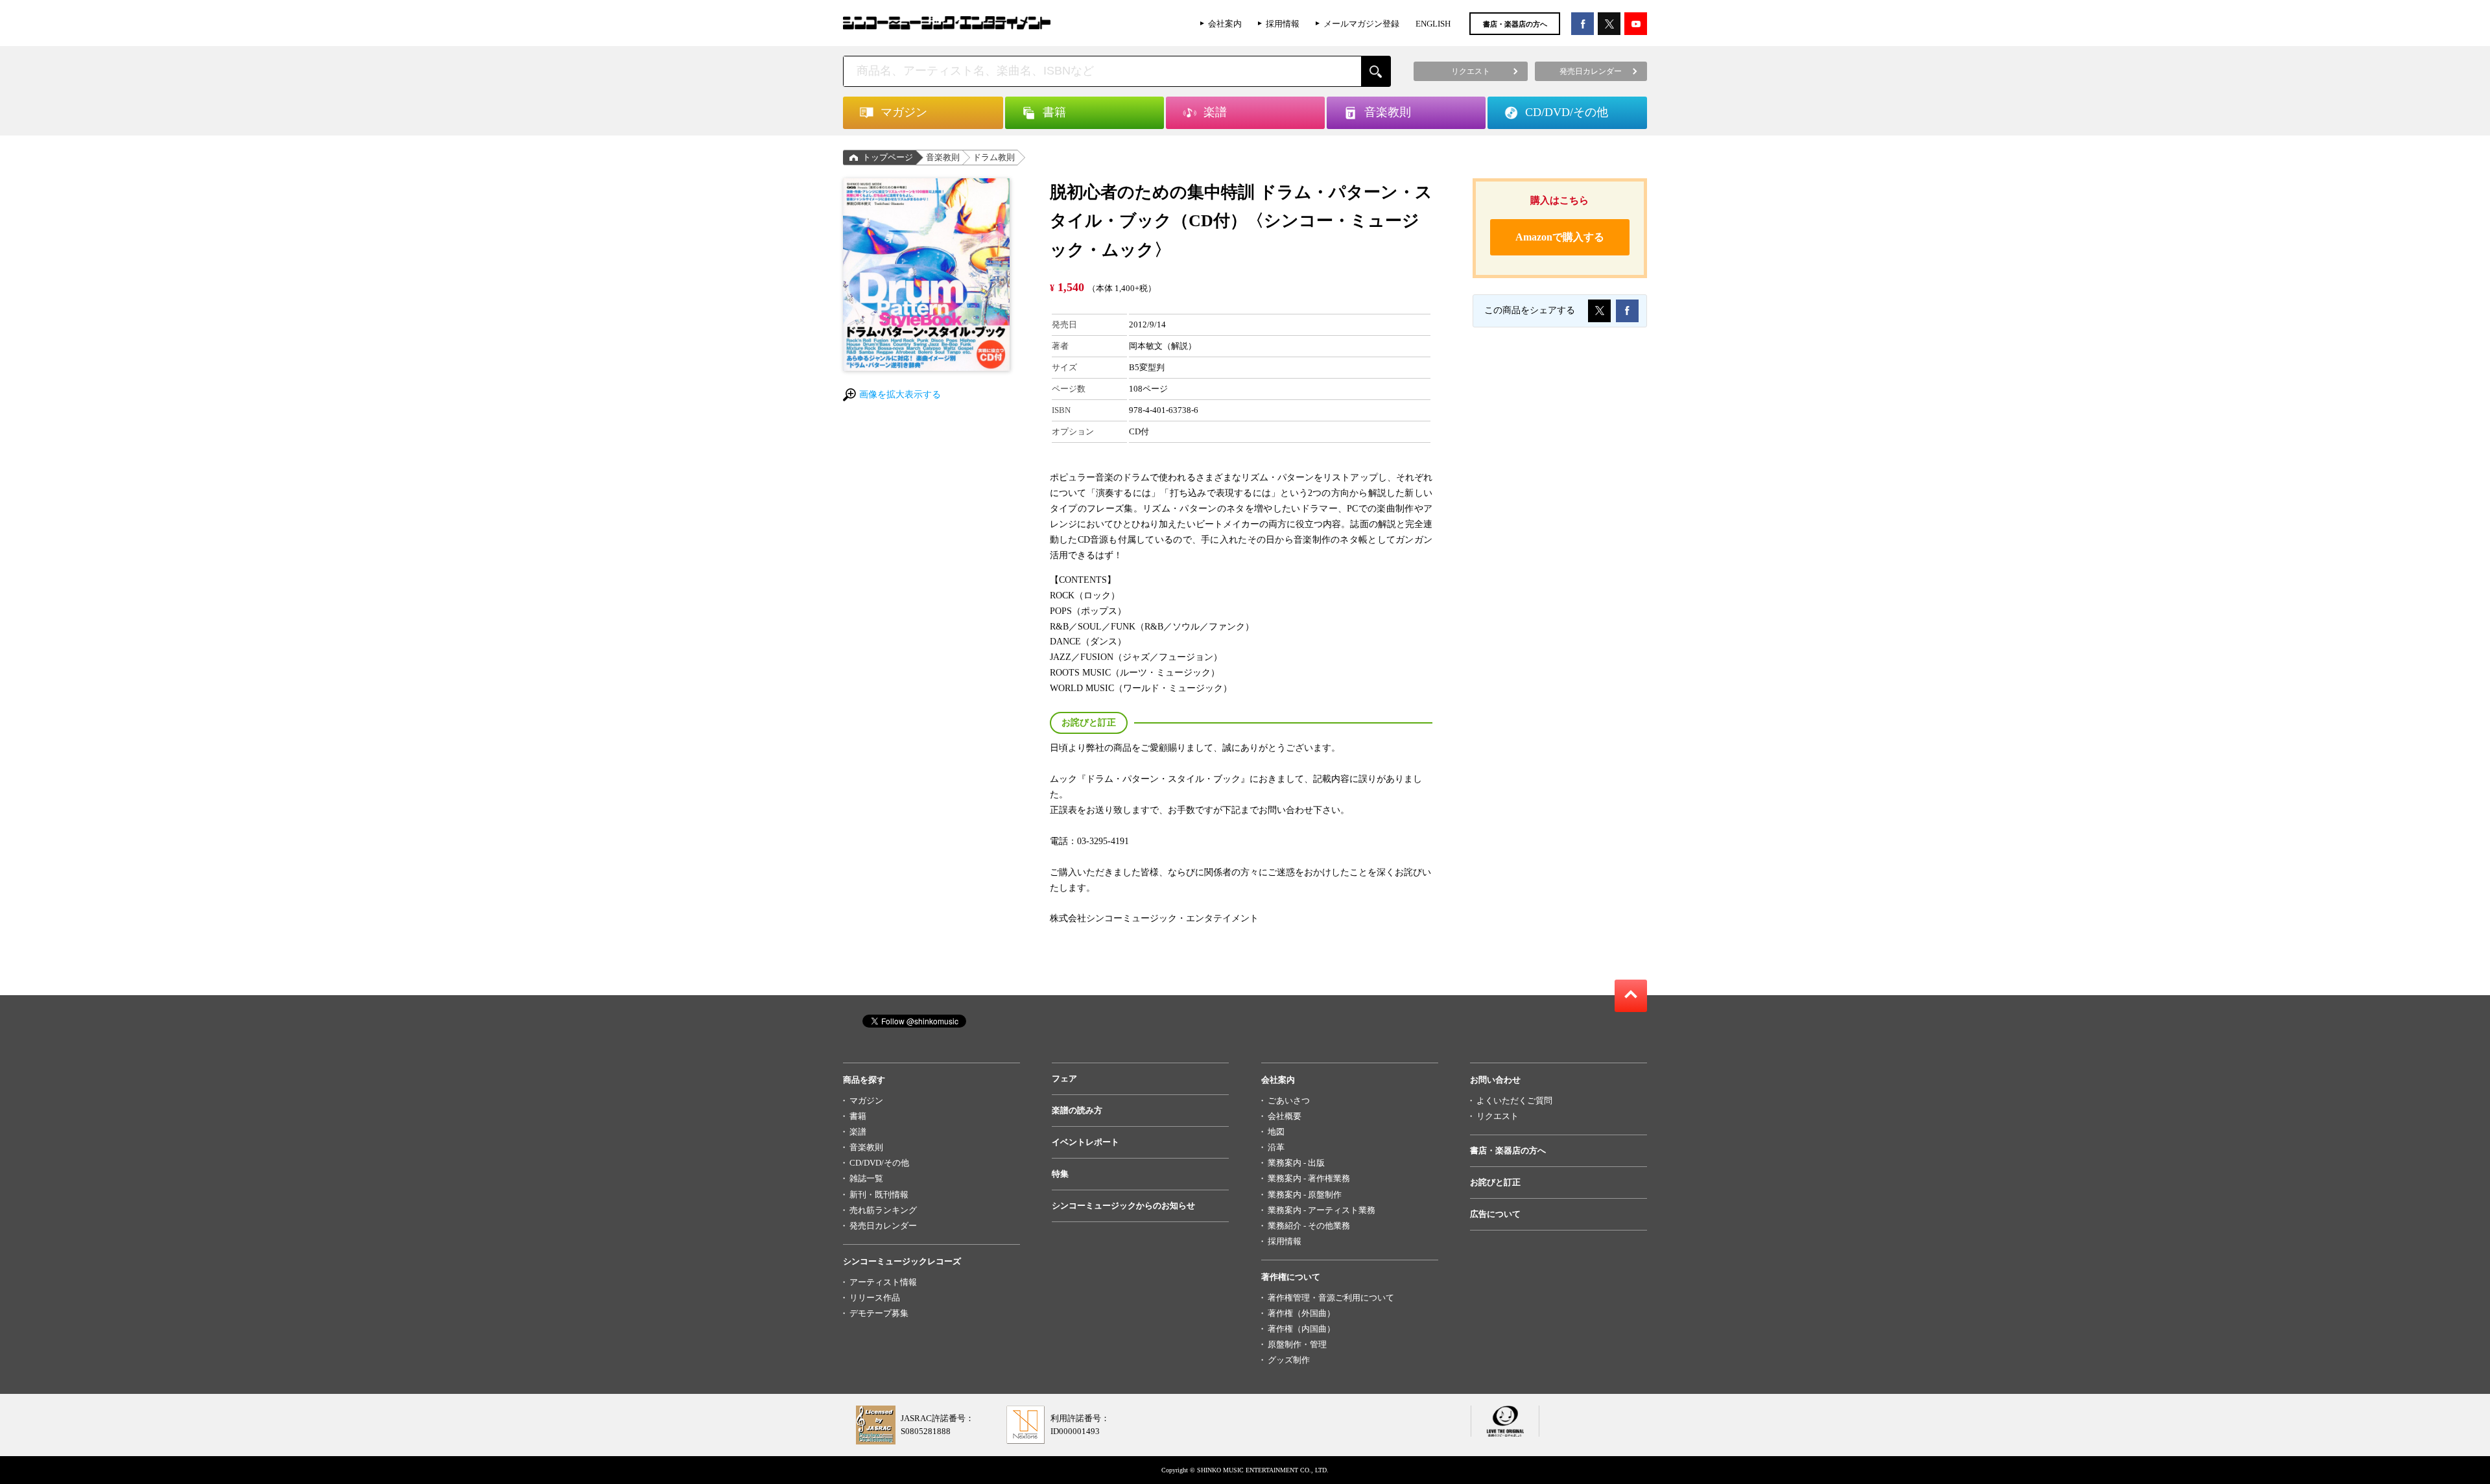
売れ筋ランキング (883, 1210)
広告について (1495, 1214)
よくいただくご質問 (1514, 1101)
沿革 (1276, 1147)
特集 (1060, 1174)
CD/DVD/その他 (879, 1163)
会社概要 (1285, 1116)
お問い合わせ (1495, 1080)
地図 (1276, 1132)
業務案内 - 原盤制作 (1305, 1195)
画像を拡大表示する (900, 395)
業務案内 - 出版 (1296, 1163)
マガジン (866, 1101)
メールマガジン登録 (1361, 24)
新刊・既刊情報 (879, 1195)
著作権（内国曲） (1301, 1329)
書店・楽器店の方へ (1515, 24)
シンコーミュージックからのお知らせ (1123, 1206)
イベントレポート (1085, 1142)
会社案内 (1225, 24)
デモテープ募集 (879, 1313)
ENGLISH (1433, 24)
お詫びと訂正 (1495, 1182)
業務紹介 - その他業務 (1309, 1226)
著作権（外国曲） (1301, 1313)
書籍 (858, 1116)
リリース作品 (875, 1298)
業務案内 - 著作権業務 (1309, 1178)
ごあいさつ (1289, 1101)
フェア (1064, 1078)
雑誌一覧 (866, 1178)
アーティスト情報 (883, 1282)
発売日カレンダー (883, 1226)
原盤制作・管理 (1297, 1344)
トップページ (888, 157)
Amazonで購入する (1560, 237)
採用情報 (1283, 24)
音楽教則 (943, 157)
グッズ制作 (1289, 1360)
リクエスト (1498, 1116)
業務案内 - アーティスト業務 (1322, 1210)
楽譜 (858, 1132)
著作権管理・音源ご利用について (1331, 1298)
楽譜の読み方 (1077, 1110)
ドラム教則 (994, 157)
